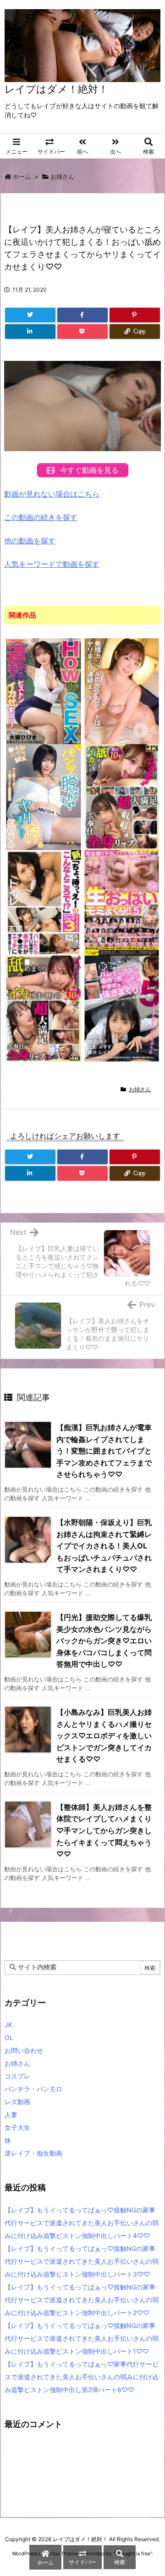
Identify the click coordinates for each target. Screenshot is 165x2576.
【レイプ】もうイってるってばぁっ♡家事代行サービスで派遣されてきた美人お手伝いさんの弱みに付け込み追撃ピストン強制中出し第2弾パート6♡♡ (82, 2377)
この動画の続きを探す (41, 517)
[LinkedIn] (30, 332)
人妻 (11, 2114)
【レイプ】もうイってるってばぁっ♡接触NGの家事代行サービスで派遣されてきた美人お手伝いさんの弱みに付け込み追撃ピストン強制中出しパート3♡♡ (82, 2261)
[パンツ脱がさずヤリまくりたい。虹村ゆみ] (44, 796)
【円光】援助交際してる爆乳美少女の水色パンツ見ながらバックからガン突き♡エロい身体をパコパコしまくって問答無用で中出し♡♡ (104, 1641)
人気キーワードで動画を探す (52, 564)
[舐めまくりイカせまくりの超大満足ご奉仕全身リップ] (122, 796)
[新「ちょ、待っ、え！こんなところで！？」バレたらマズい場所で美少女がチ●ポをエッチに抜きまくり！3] (44, 902)
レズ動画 (17, 2102)
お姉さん (62, 177)
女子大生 (17, 2127)
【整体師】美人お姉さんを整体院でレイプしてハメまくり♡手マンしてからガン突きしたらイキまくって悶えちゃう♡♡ (104, 1830)
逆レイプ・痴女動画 (33, 2153)
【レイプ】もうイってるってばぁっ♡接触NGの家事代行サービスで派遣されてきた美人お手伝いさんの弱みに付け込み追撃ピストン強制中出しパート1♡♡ (82, 2338)
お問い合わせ (24, 2050)
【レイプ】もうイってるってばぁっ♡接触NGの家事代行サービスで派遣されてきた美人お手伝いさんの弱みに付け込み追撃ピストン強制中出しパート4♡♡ (82, 2223)
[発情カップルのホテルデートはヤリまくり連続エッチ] (122, 691)
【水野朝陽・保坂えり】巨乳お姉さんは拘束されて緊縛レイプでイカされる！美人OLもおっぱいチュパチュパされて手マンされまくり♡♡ (104, 1546)
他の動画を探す (30, 541)
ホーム (22, 177)
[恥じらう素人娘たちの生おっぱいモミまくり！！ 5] (122, 902)
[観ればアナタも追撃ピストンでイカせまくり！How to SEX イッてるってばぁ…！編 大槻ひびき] (44, 691)
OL (9, 2037)
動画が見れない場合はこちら (52, 494)
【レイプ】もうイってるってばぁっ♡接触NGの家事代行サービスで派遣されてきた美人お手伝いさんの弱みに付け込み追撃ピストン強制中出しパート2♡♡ (82, 2300)
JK (8, 2025)
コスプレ (17, 2076)
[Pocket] (82, 332)
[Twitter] (30, 315)
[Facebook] (82, 315)
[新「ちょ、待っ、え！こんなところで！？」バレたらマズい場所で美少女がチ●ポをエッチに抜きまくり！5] (122, 1008)
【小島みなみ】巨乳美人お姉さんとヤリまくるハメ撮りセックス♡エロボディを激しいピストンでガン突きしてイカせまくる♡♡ (104, 1736)
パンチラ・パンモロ (33, 2089)
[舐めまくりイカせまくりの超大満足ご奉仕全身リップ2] (44, 1008)
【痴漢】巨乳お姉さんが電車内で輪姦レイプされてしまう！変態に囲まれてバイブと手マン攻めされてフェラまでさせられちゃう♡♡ (104, 1451)
